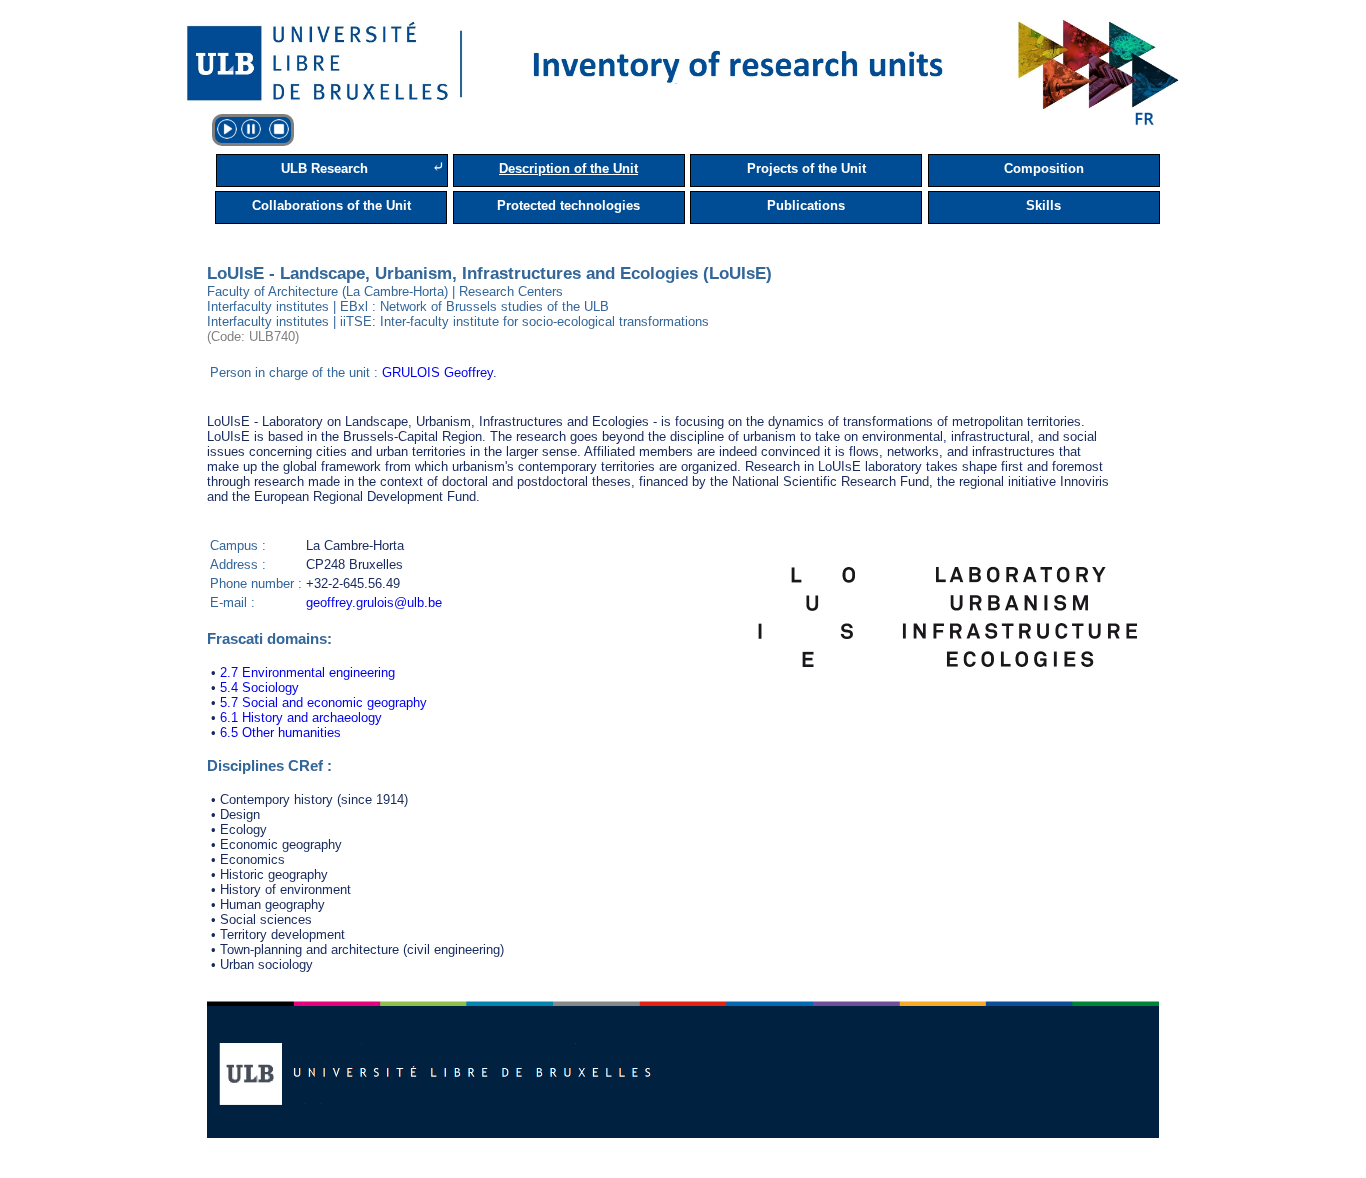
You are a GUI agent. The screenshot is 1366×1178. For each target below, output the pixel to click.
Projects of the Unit (806, 168)
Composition (1044, 168)
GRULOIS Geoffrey (437, 372)
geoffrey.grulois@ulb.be (374, 602)
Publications (806, 205)
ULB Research (324, 168)
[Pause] (251, 129)
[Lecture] (227, 129)
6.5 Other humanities (280, 732)
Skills (1043, 205)
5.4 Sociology (259, 687)
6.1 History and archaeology (301, 717)
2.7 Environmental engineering (307, 672)
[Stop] (279, 129)
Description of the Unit (568, 168)
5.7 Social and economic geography (323, 702)
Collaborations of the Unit (331, 205)
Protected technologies (568, 205)
